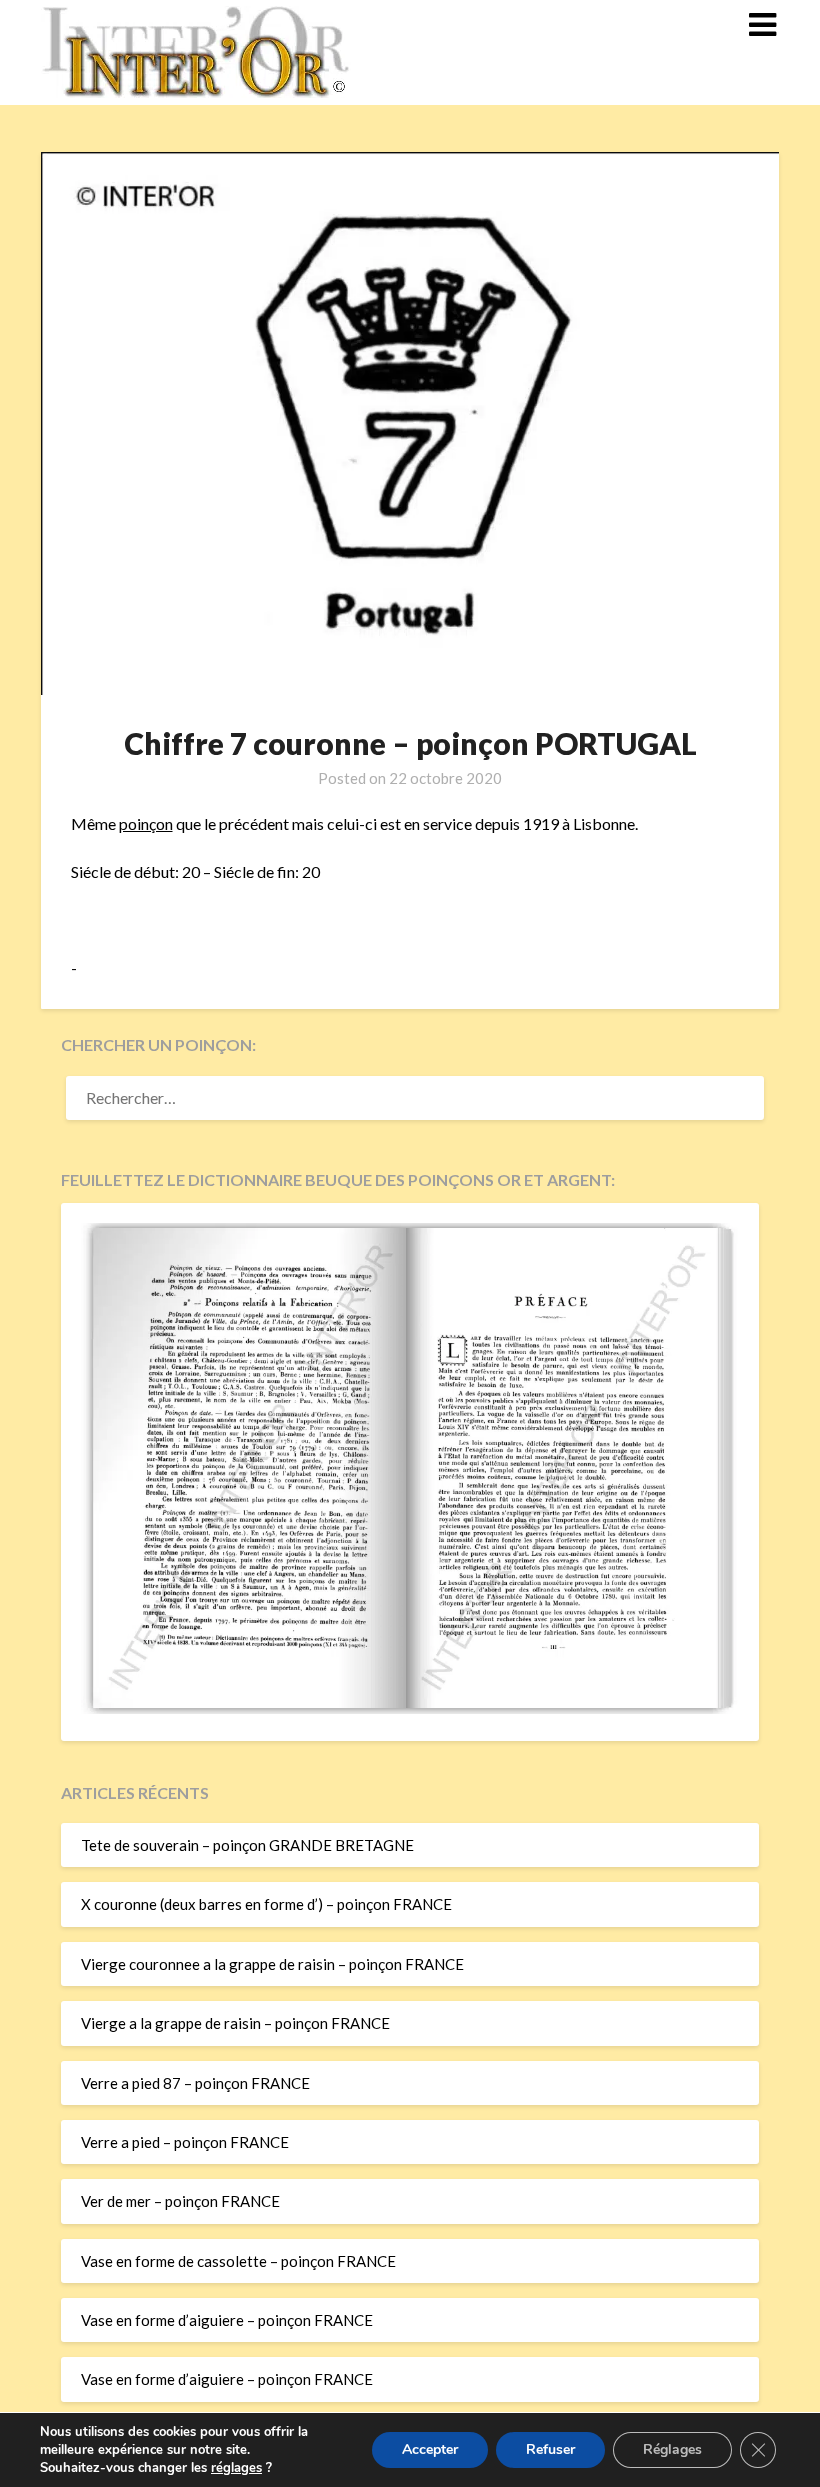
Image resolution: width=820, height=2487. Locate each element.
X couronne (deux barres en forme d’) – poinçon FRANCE (266, 1904)
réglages (236, 2468)
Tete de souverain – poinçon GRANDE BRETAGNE (247, 1845)
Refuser (550, 2449)
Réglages (672, 2449)
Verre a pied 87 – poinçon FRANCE (195, 2083)
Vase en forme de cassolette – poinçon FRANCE (238, 2261)
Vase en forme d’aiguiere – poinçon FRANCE (227, 2320)
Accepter (430, 2449)
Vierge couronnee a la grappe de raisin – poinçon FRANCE (272, 1964)
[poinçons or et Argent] (410, 1708)
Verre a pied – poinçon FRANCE (185, 2142)
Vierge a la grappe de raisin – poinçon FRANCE (235, 2023)
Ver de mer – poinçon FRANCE (180, 2201)
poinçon (146, 823)
